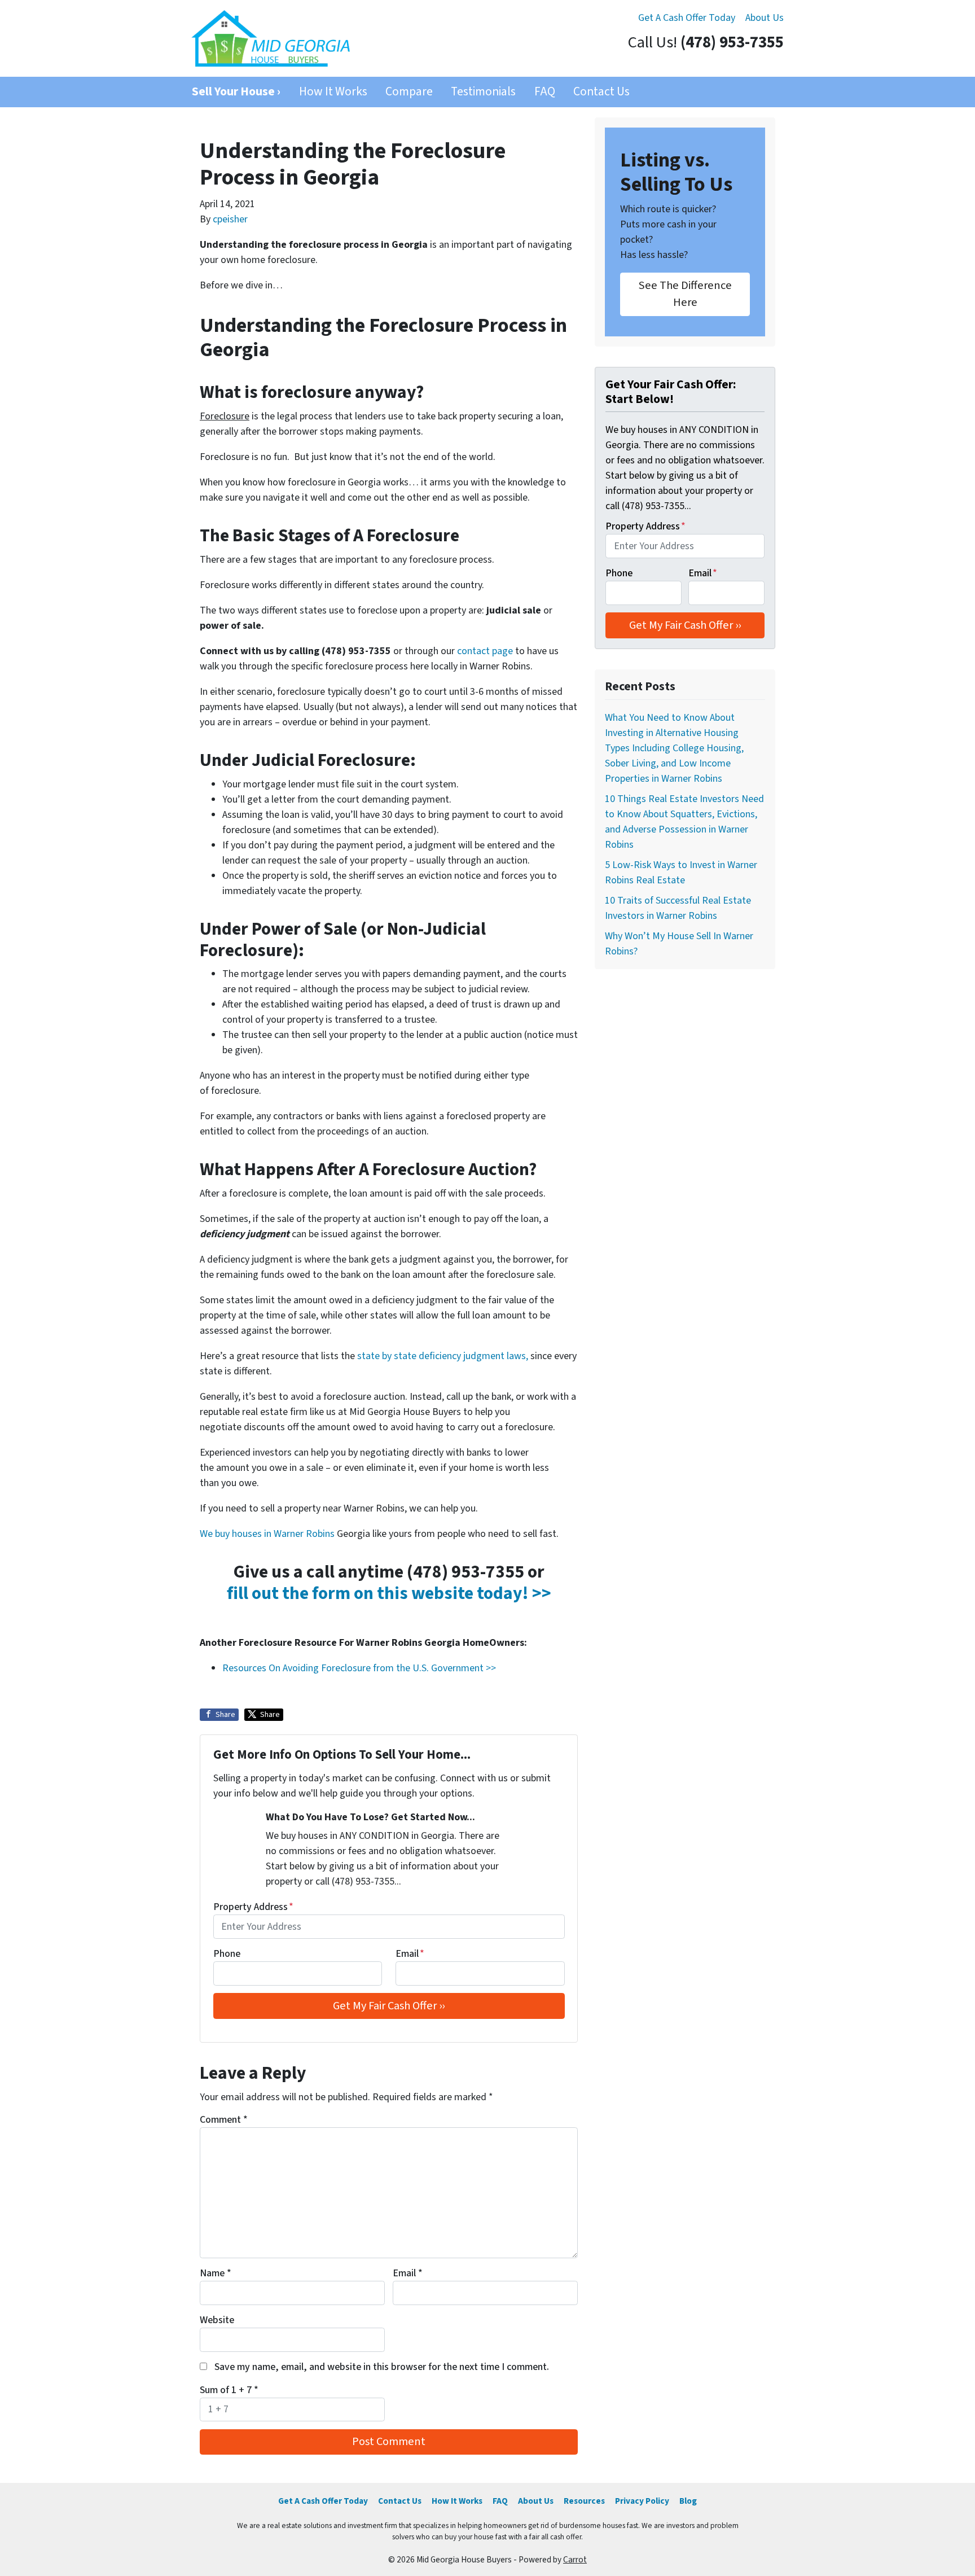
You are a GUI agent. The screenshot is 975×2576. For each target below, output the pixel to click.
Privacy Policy (642, 2501)
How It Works (333, 92)
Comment (224, 2120)
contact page (485, 651)
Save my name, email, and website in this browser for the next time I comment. (382, 2367)
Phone (227, 1954)
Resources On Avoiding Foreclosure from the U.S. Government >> (359, 1668)
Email (410, 1954)
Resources (584, 2501)
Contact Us (601, 92)
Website (217, 2320)
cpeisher (230, 219)
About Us (765, 18)
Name (216, 2273)
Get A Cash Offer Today (687, 18)
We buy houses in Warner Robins (267, 1534)
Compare (409, 92)
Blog (688, 2501)
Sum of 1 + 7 (229, 2390)
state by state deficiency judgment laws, (443, 1356)
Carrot (575, 2560)
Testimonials (483, 92)
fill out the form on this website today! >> (389, 1594)
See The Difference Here (685, 294)
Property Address (253, 1907)
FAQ (545, 92)
